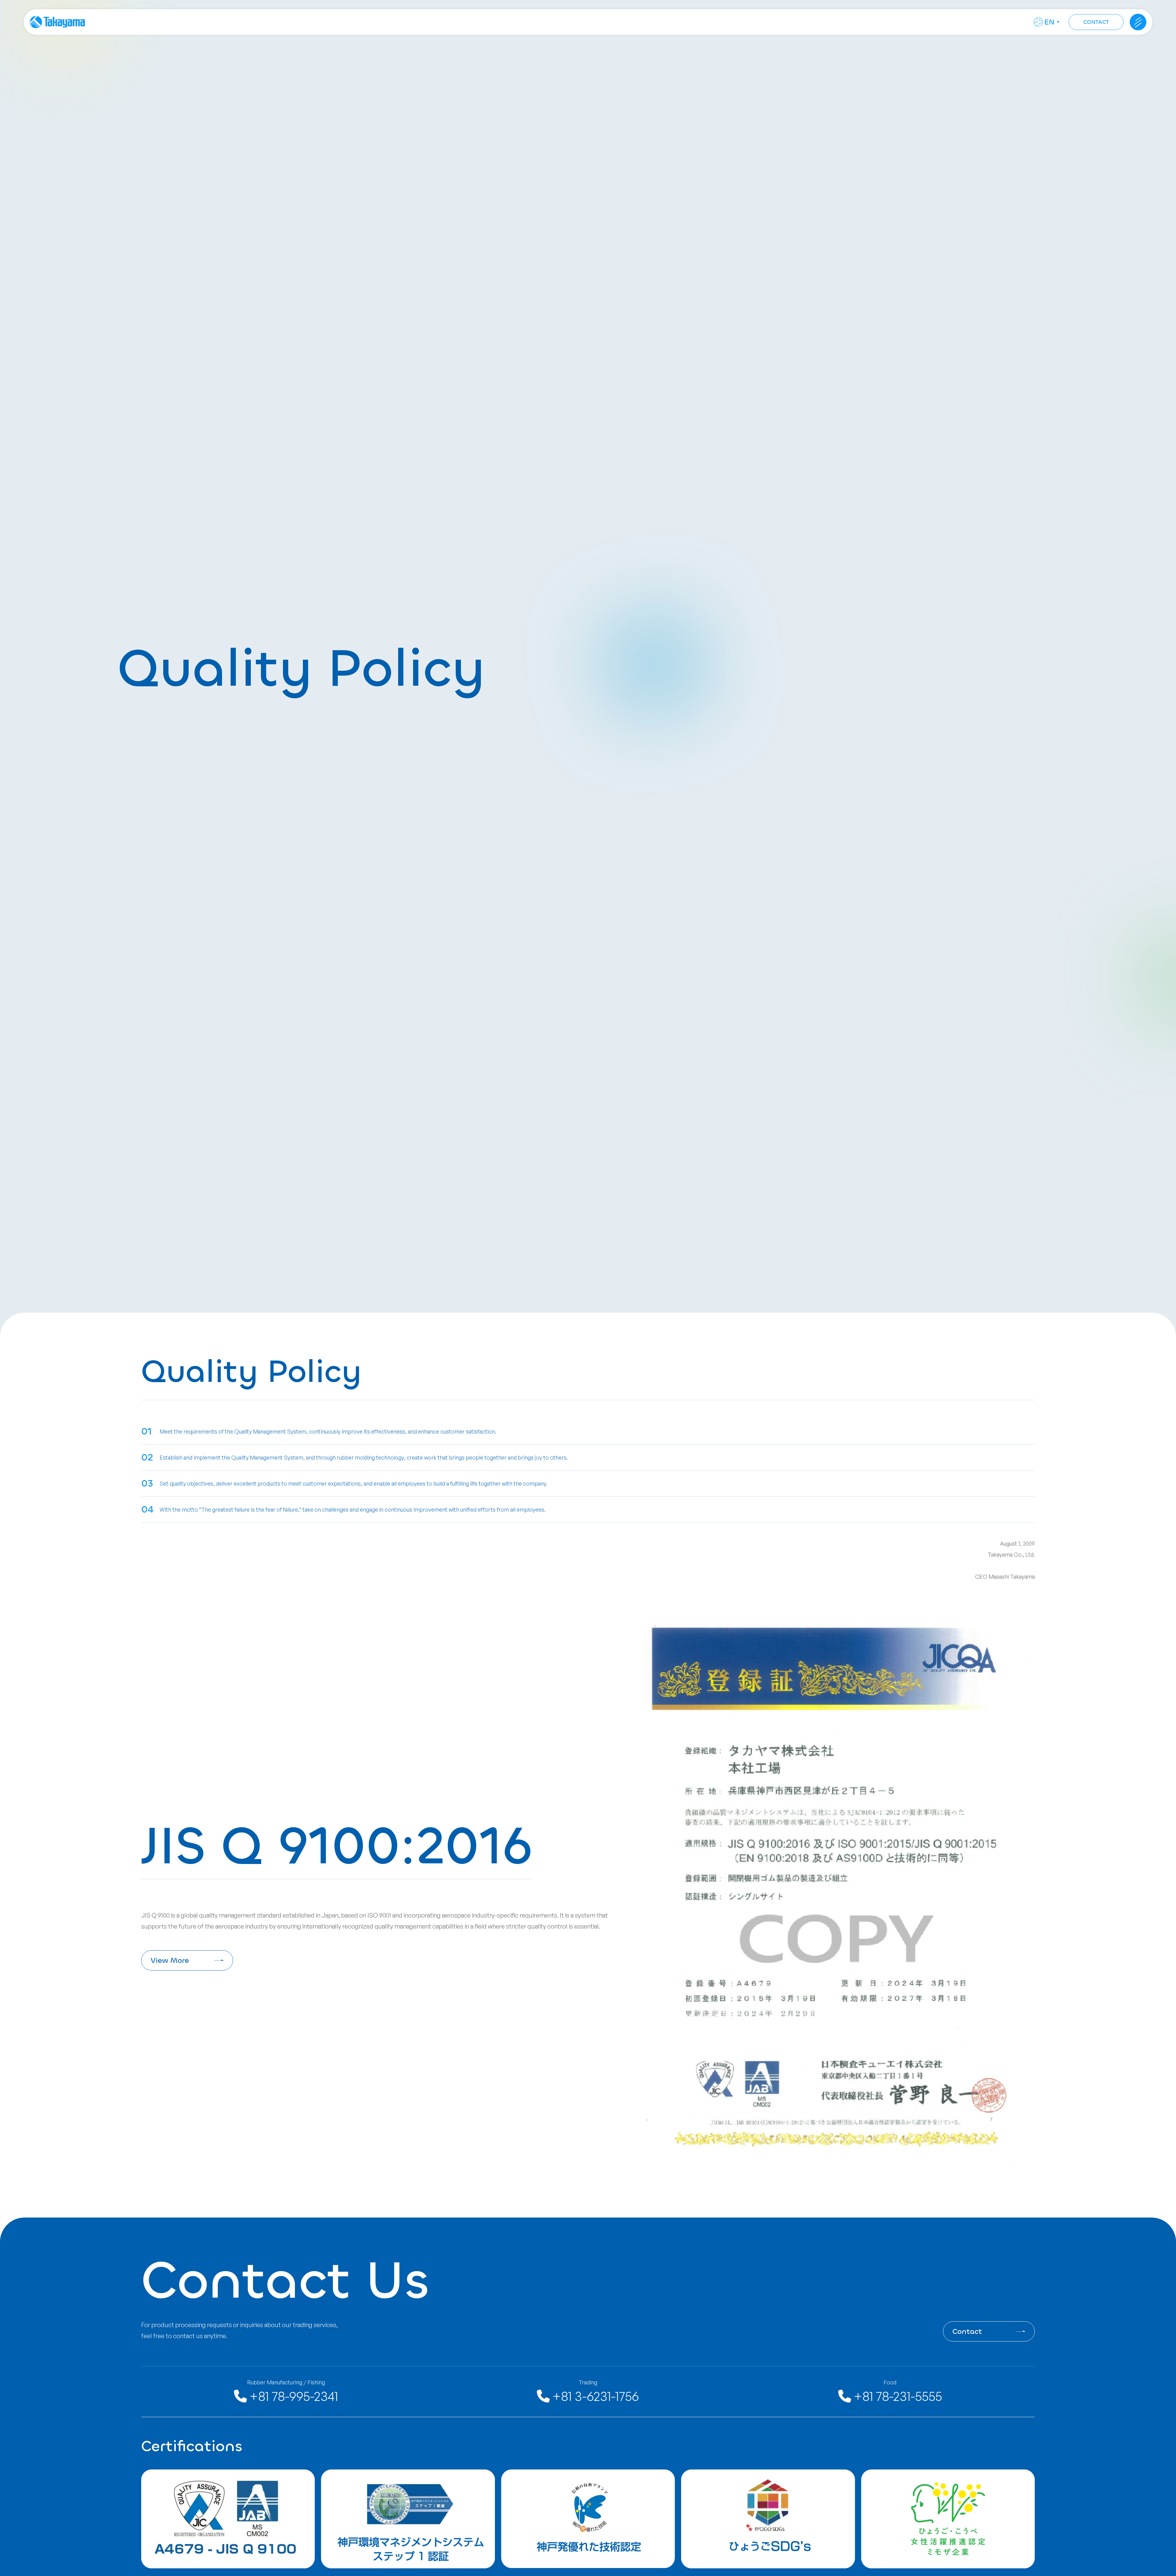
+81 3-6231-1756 (594, 2396)
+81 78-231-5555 (897, 2396)
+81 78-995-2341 (292, 2396)
